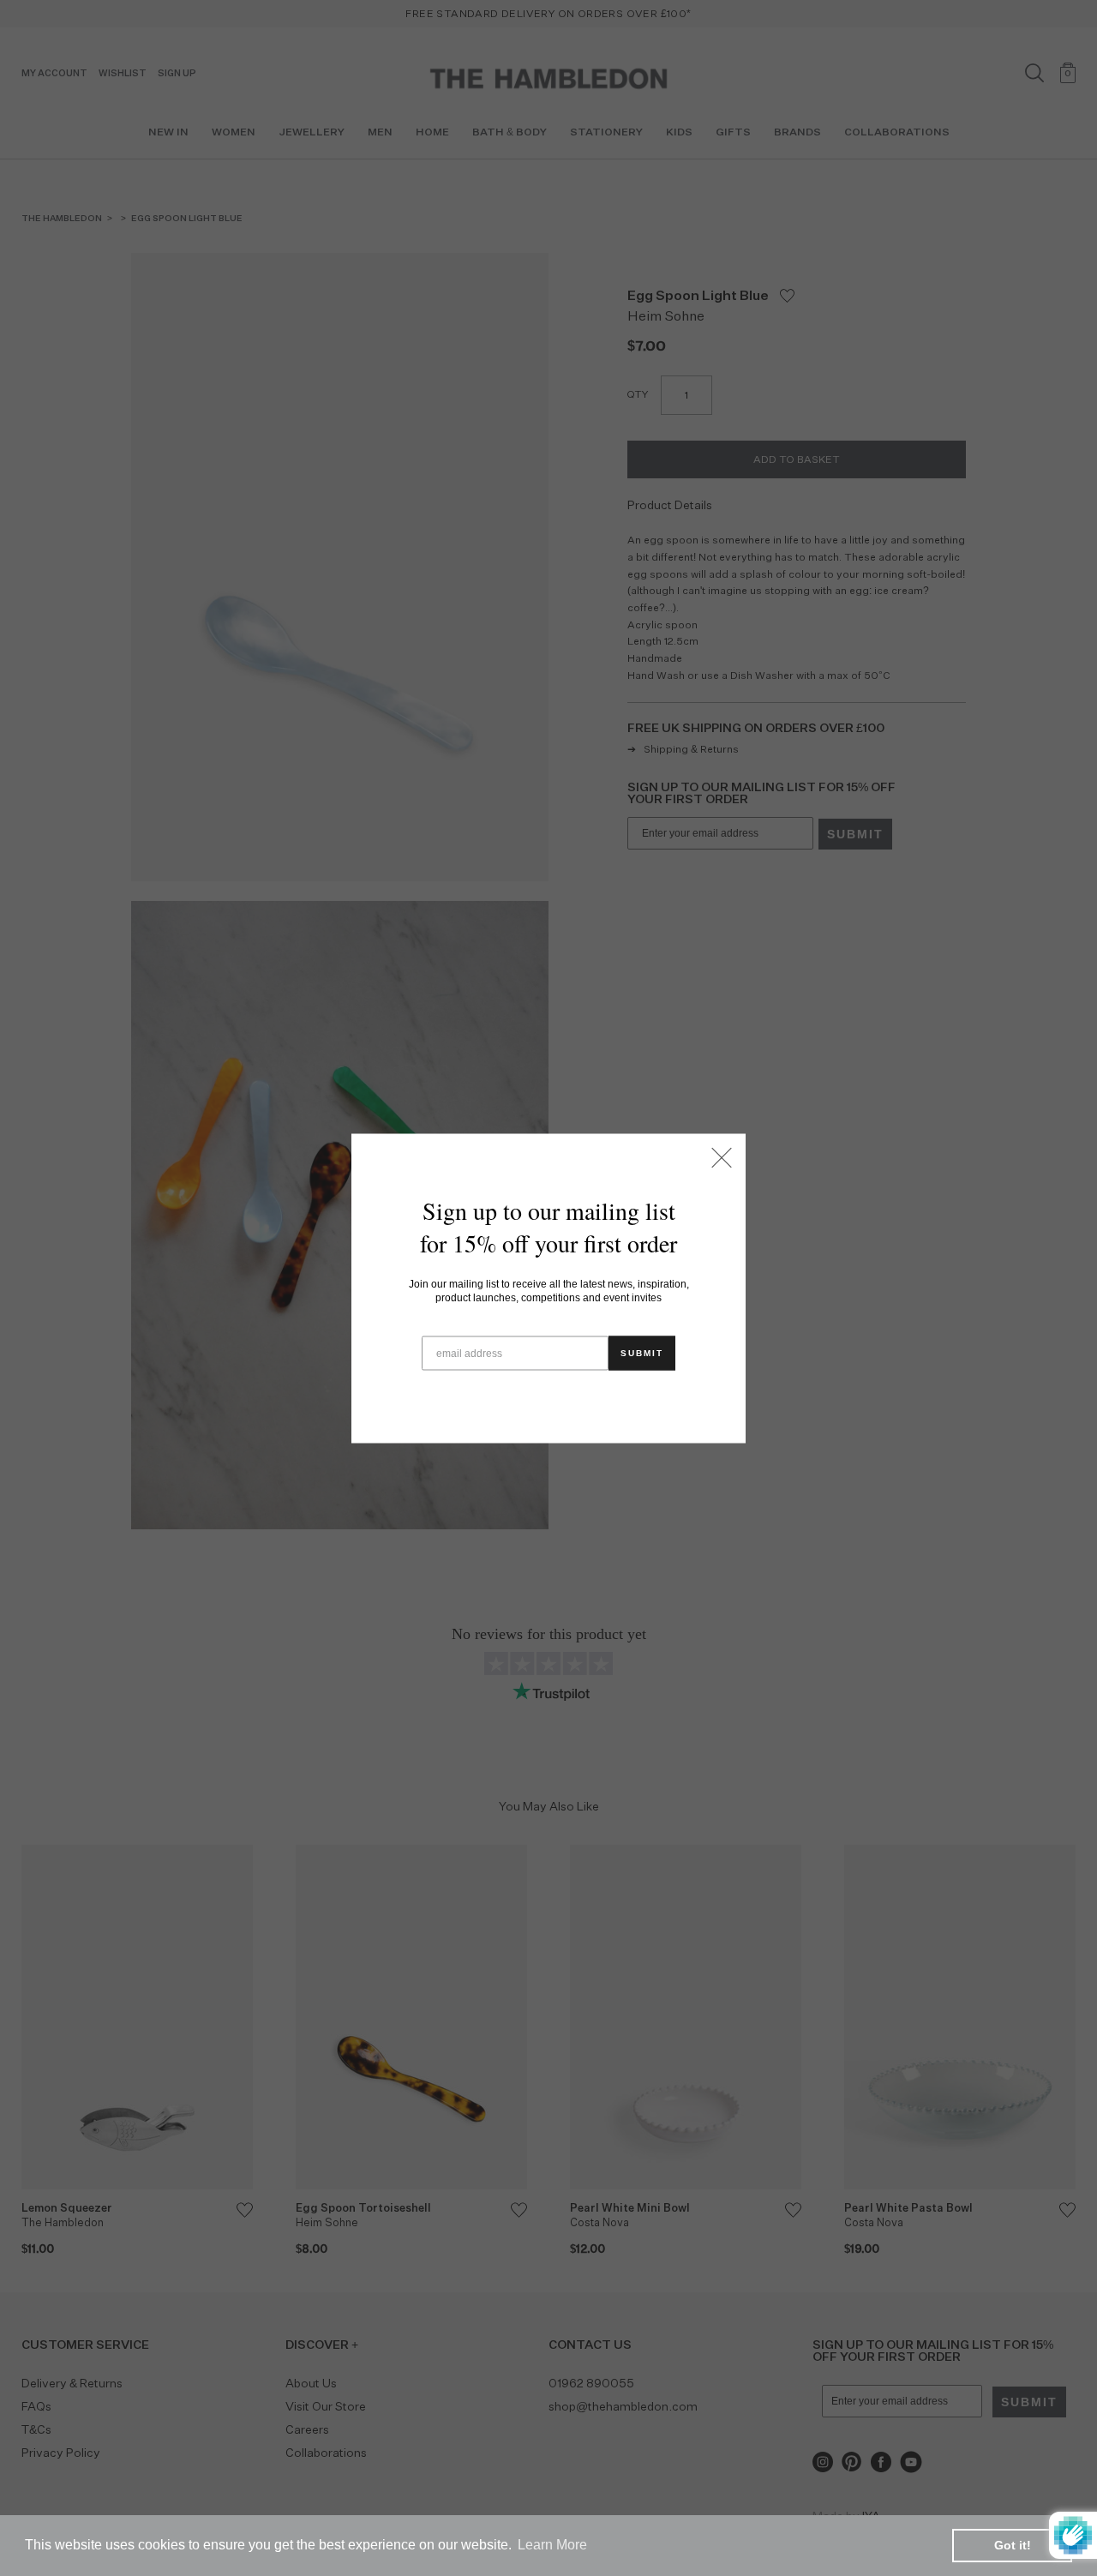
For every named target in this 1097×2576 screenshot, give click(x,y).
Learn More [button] (552, 2545)
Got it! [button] (1013, 2545)
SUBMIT (642, 1352)
